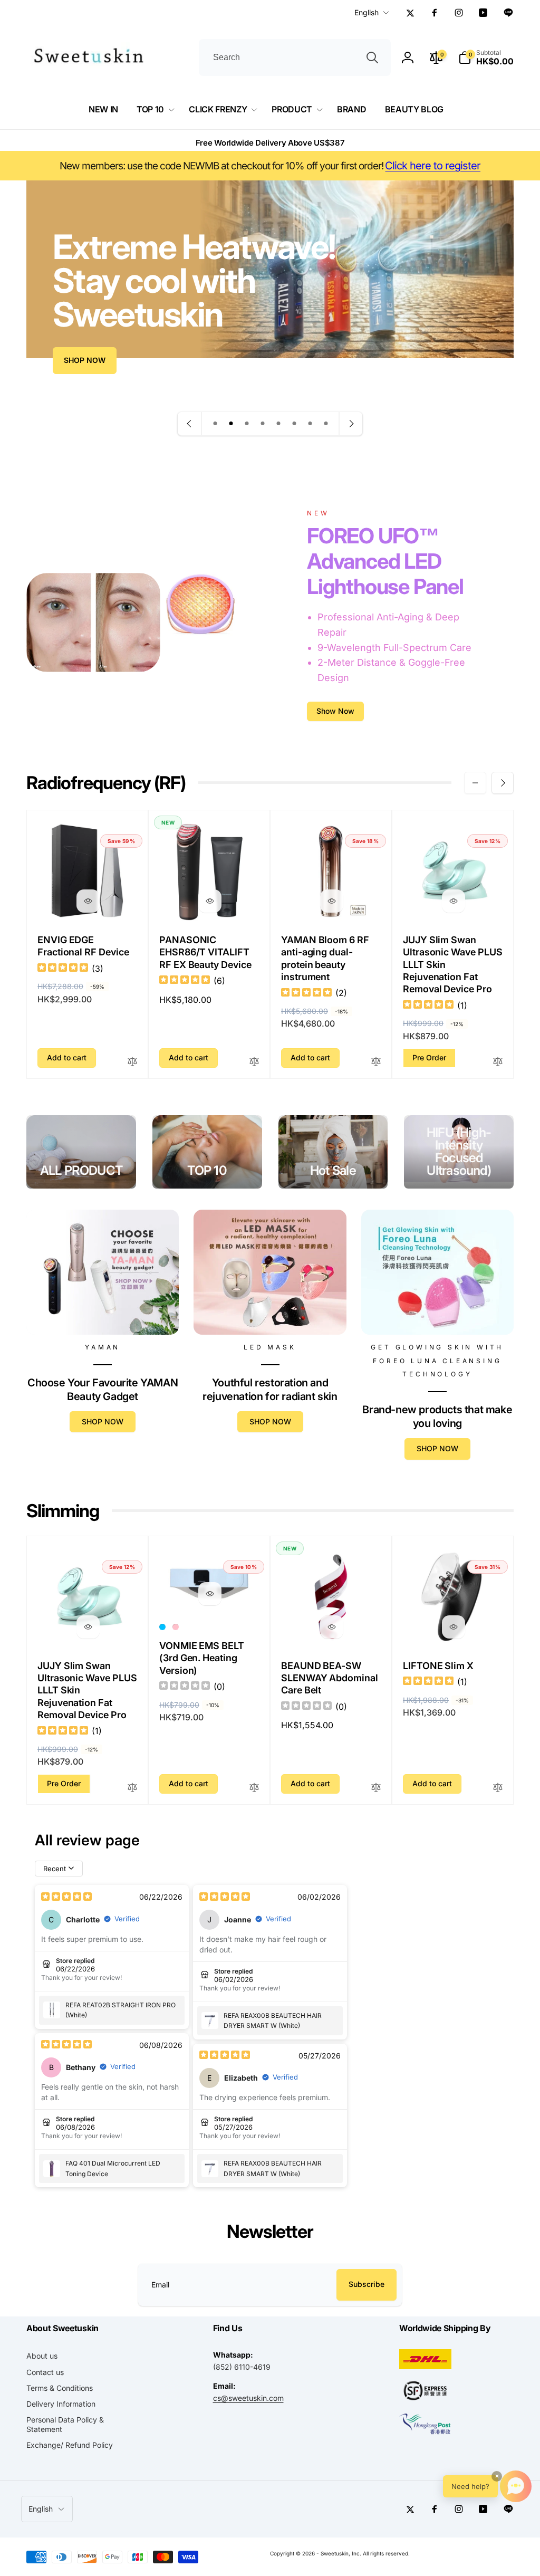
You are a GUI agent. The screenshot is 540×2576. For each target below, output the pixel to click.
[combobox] (295, 58)
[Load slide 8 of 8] (326, 424)
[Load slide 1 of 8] (215, 424)
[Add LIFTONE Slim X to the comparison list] (498, 1788)
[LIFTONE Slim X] (454, 1627)
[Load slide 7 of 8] (310, 424)
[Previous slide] (190, 424)
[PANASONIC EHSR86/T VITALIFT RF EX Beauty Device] (210, 901)
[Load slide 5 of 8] (278, 424)
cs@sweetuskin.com (248, 2398)
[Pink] (176, 1627)
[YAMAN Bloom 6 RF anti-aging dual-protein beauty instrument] (332, 901)
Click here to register (433, 166)
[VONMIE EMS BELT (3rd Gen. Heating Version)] (210, 1594)
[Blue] (162, 1627)
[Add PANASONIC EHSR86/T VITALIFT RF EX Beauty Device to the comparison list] (254, 1062)
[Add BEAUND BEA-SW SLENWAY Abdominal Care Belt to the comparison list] (376, 1788)
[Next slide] (351, 424)
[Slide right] (503, 783)
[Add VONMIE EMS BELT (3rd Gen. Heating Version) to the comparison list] (254, 1788)
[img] (63, 969)
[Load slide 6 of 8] (294, 424)
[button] (486, 58)
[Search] (372, 58)
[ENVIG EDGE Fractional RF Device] (88, 901)
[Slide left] (475, 783)
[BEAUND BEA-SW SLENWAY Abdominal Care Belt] (332, 1627)
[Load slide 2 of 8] (231, 424)
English (367, 12)
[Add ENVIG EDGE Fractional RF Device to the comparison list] (132, 1062)
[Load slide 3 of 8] (247, 424)
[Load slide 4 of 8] (263, 424)
